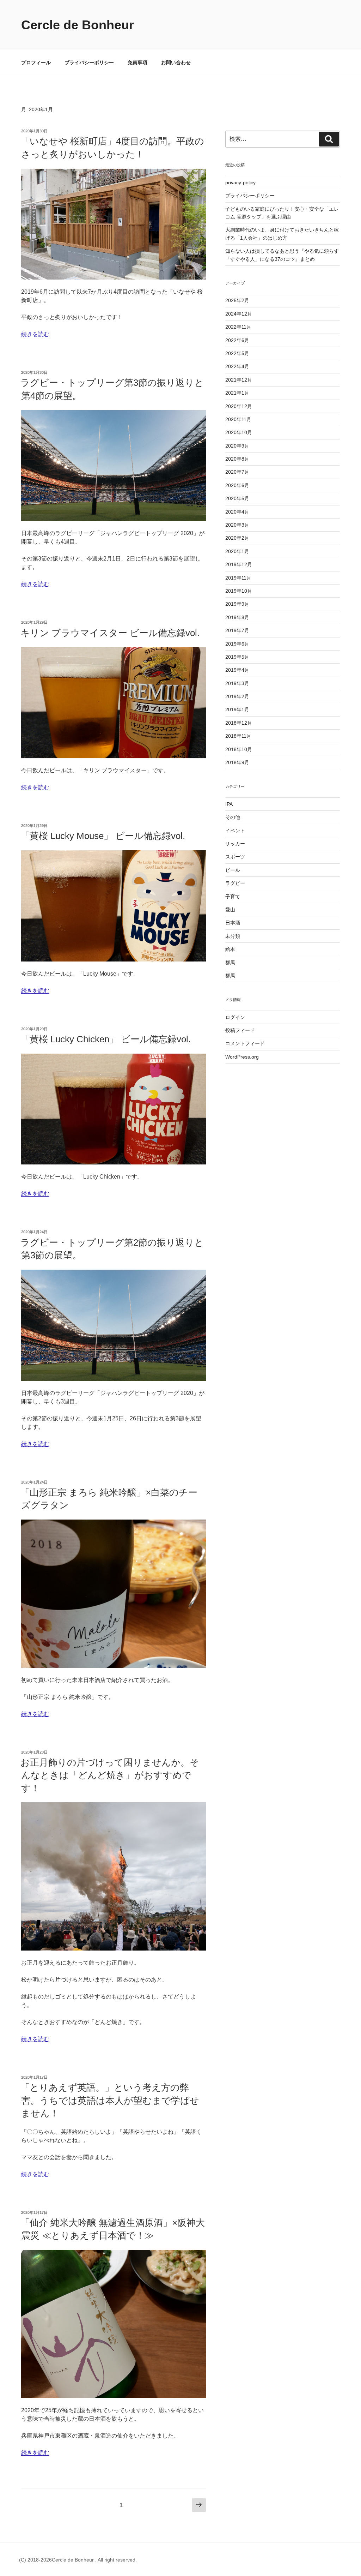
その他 (233, 817)
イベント (235, 831)
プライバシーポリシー (89, 62)
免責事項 (137, 62)
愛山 (230, 910)
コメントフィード (245, 1043)
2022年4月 (237, 366)
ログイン (235, 1017)
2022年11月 (238, 327)
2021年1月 (237, 393)
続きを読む (35, 334)
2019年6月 (237, 644)
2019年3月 (237, 683)
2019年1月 (237, 709)
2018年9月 (237, 762)
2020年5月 (237, 498)
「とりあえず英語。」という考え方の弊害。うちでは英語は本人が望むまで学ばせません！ (110, 2100)
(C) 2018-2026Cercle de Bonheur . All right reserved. (78, 2560)
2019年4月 (237, 670)
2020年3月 (237, 525)
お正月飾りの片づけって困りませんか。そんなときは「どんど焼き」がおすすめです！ (110, 1775)
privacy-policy (240, 182)
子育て (233, 897)
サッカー (235, 844)
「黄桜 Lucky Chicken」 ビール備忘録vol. (106, 1039)
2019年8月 (237, 617)
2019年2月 (237, 696)
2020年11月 (238, 419)
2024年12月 (239, 314)
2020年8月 (237, 459)
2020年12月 (239, 406)
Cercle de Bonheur (78, 25)
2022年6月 (237, 340)
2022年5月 (237, 353)
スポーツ (235, 857)
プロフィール (36, 62)
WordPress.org (242, 1057)
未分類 (233, 936)
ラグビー (235, 883)
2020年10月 (239, 432)
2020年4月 (237, 512)
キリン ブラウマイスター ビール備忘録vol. (110, 633)
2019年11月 (238, 578)
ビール (233, 870)
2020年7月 (237, 472)
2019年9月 (237, 604)
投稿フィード (240, 1030)
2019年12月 (239, 564)
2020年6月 (237, 485)
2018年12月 (239, 723)
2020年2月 (237, 538)
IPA (229, 804)
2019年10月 (239, 591)
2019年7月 (237, 630)
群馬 (230, 963)
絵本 (230, 949)
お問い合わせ (176, 62)
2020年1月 (237, 551)
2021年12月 (239, 380)
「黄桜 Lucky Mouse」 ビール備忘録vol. (103, 836)
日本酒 (233, 923)
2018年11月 (238, 736)
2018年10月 (239, 749)
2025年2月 (237, 300)
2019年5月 (237, 657)
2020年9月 (237, 446)
